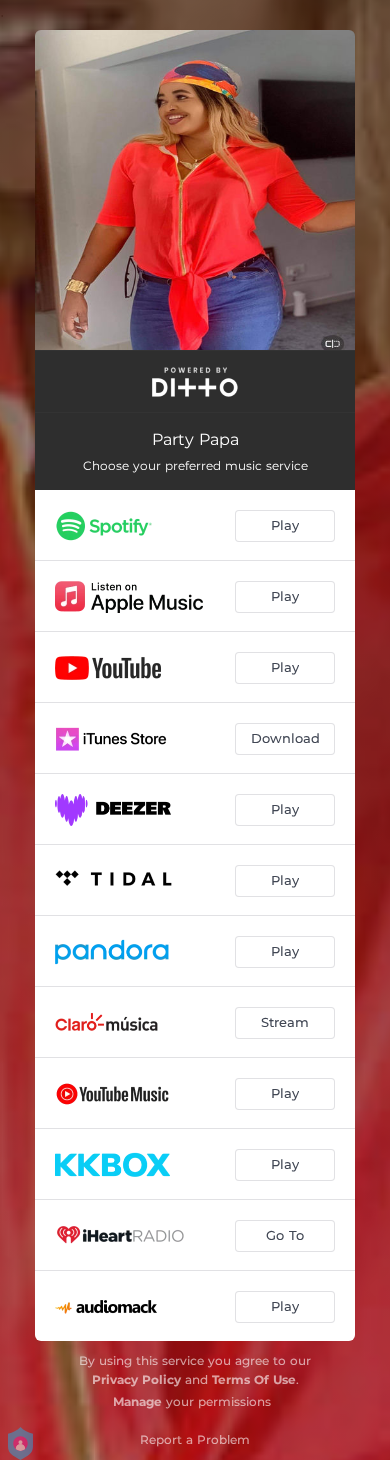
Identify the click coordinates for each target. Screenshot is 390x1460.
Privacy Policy (136, 1379)
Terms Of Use (254, 1379)
